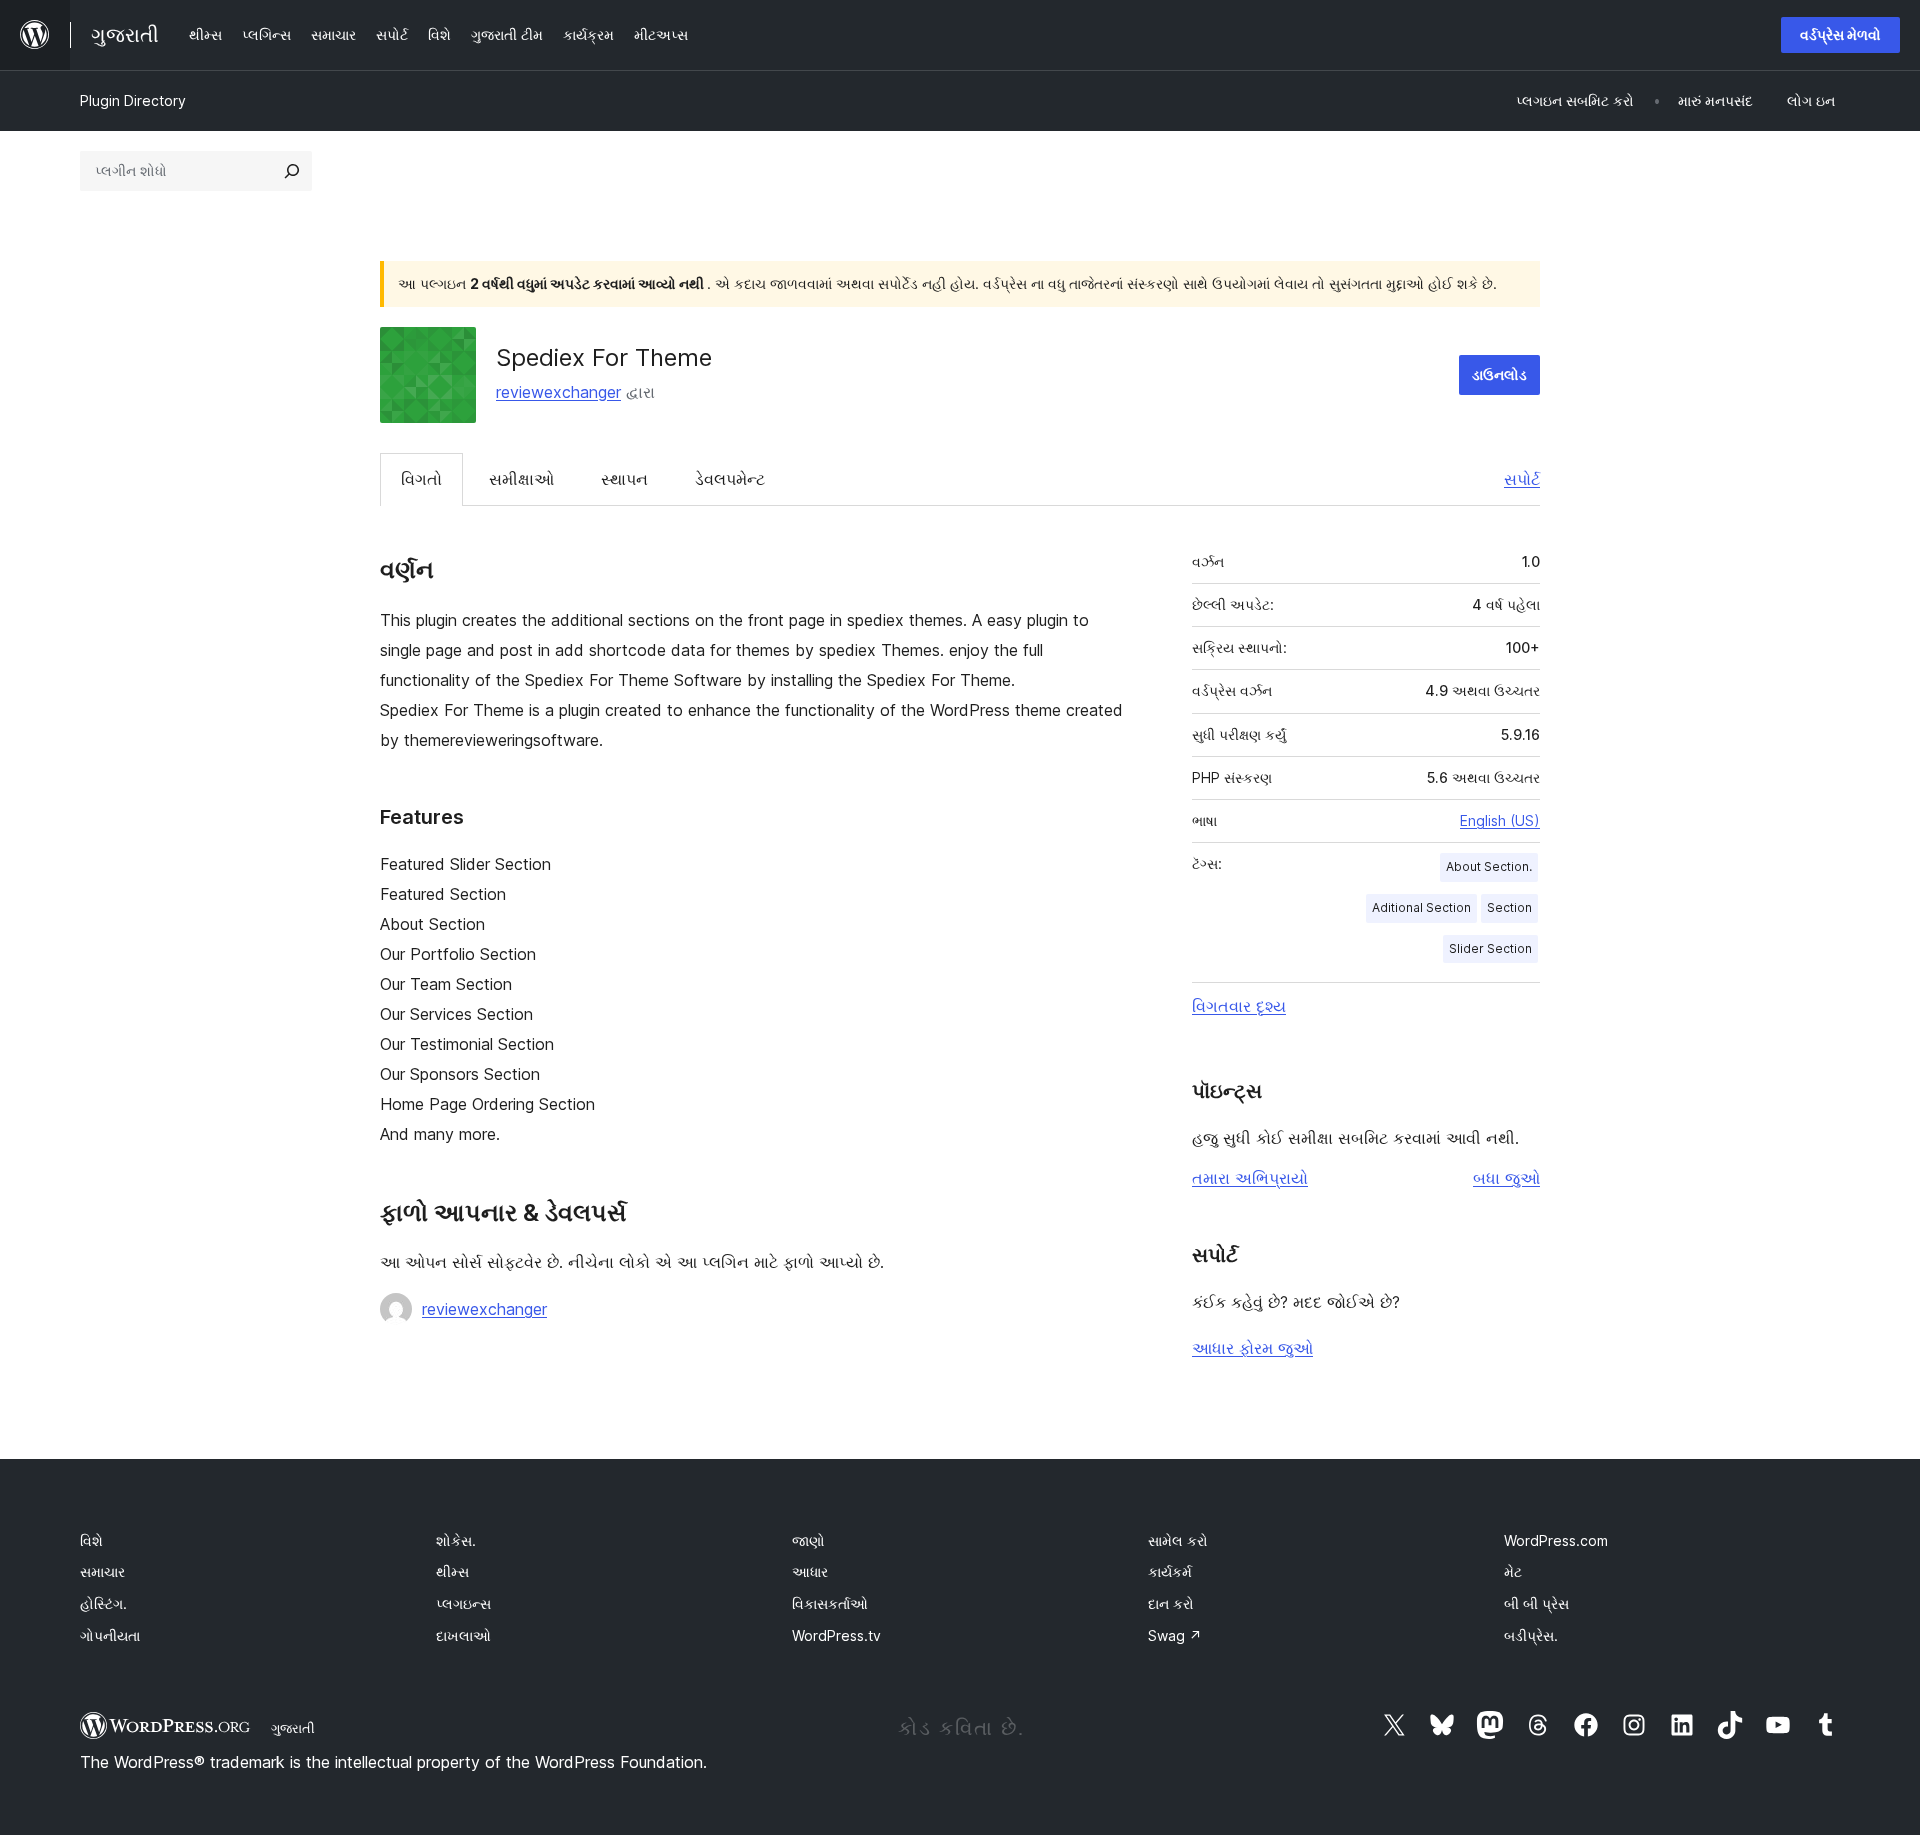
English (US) (1500, 820)
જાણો (808, 1540)
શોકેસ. (456, 1540)
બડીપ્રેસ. (1531, 1635)
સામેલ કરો (1178, 1540)
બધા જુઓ (1506, 1178)
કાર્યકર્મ (1170, 1571)
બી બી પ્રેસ (1536, 1603)
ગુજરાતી (293, 1728)
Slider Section (1490, 948)
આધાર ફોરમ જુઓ (1252, 1348)
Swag (1175, 1635)
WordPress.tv (836, 1635)
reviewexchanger (558, 392)
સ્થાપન (624, 479)
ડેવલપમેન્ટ (730, 479)
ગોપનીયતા (110, 1635)
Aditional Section (1421, 907)
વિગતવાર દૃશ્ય (1239, 1006)
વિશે (91, 1540)
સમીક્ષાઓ (521, 479)
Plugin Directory (133, 100)
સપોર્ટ (1522, 479)
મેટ (1513, 1571)
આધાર (810, 1571)
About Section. (1489, 866)
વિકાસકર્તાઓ (830, 1603)
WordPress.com (1556, 1540)
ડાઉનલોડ (1499, 374)
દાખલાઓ (463, 1635)
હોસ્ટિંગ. (103, 1603)
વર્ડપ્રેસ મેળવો (1840, 34)
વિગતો (421, 479)
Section (1509, 907)
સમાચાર (102, 1571)
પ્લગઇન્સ (463, 1603)
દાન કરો (1171, 1603)
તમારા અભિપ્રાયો (1250, 1178)
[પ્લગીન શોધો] (292, 171)
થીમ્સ (452, 1571)
